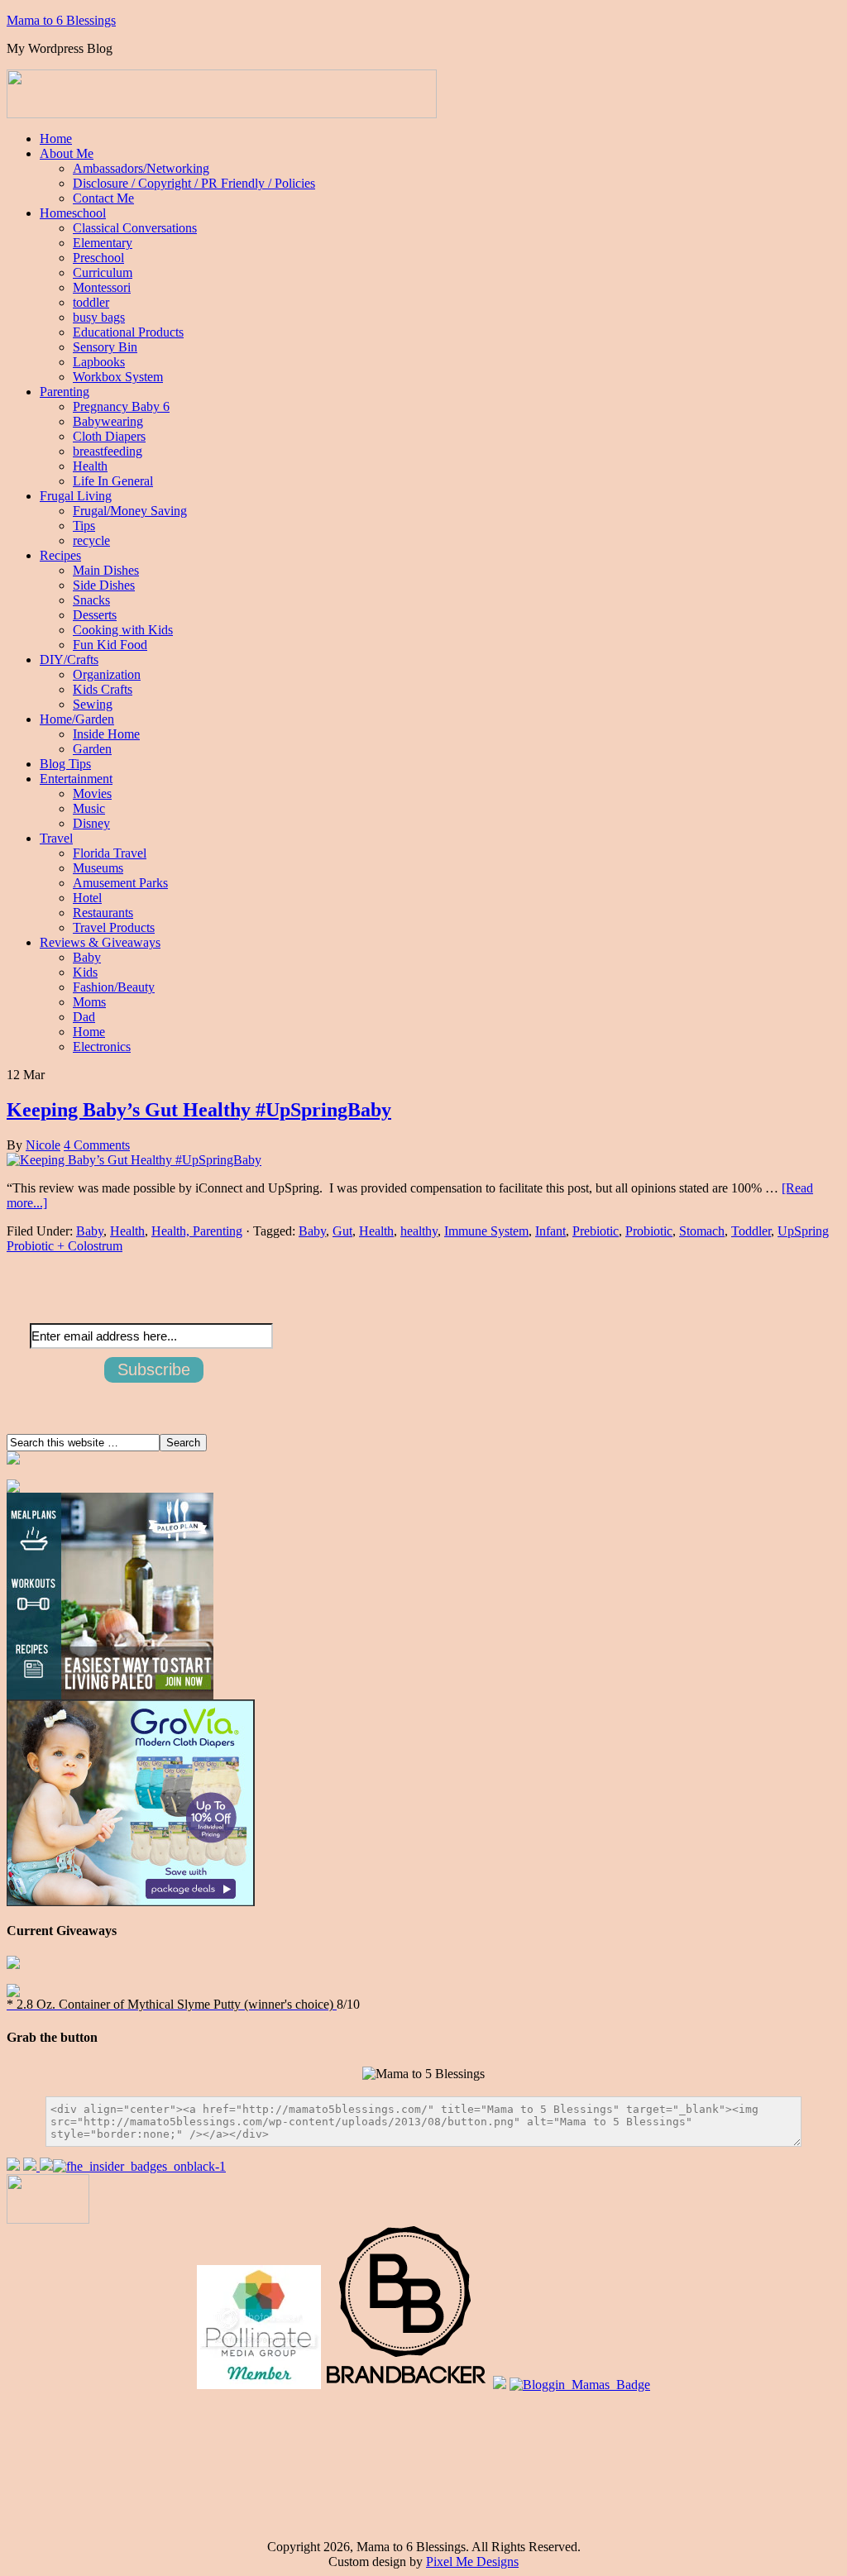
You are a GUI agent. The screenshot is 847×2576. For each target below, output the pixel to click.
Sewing (93, 704)
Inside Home (106, 734)
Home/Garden (77, 719)
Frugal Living (76, 496)
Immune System (486, 1231)
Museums (98, 868)
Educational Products (128, 332)
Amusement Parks (120, 883)
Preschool (98, 258)
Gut (342, 1231)
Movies (92, 793)
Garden (92, 749)
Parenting (65, 392)
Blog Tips (65, 764)
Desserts (95, 615)
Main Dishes (106, 570)
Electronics (102, 1047)
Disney (91, 823)
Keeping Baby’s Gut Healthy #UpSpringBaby (199, 1110)
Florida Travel (110, 853)
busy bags (99, 317)
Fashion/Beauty (114, 987)
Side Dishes (104, 585)
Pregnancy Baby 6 (121, 406)
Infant (550, 1231)
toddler (91, 302)
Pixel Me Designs (472, 2562)
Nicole (43, 1145)
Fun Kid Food (110, 645)
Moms (89, 1002)
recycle (91, 540)
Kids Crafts (103, 689)
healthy (419, 1231)
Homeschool (73, 213)
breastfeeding (108, 451)
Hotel (87, 898)
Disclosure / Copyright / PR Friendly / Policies (194, 183)
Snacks (91, 600)
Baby (87, 957)
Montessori (102, 287)
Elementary (103, 243)
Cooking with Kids (123, 630)
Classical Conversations (135, 228)
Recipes (60, 555)
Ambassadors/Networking (141, 168)
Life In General (113, 481)
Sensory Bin (105, 347)
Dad (84, 1017)
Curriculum (103, 272)
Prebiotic (596, 1231)
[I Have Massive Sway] (46, 2166)
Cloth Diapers (109, 436)
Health (90, 466)
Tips (84, 526)
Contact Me (103, 198)
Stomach (702, 1231)
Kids (85, 972)
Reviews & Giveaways (100, 942)
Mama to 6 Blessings (61, 20)
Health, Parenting (197, 1231)
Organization (107, 674)
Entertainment (76, 779)
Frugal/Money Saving (130, 511)
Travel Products (114, 927)
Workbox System (118, 377)
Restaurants (103, 913)
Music (89, 808)
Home (56, 139)
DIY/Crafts (69, 660)
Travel (56, 838)
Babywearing (108, 421)
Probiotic (649, 1231)
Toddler (751, 1231)
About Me (67, 153)
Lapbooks (99, 362)
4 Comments (97, 1145)
